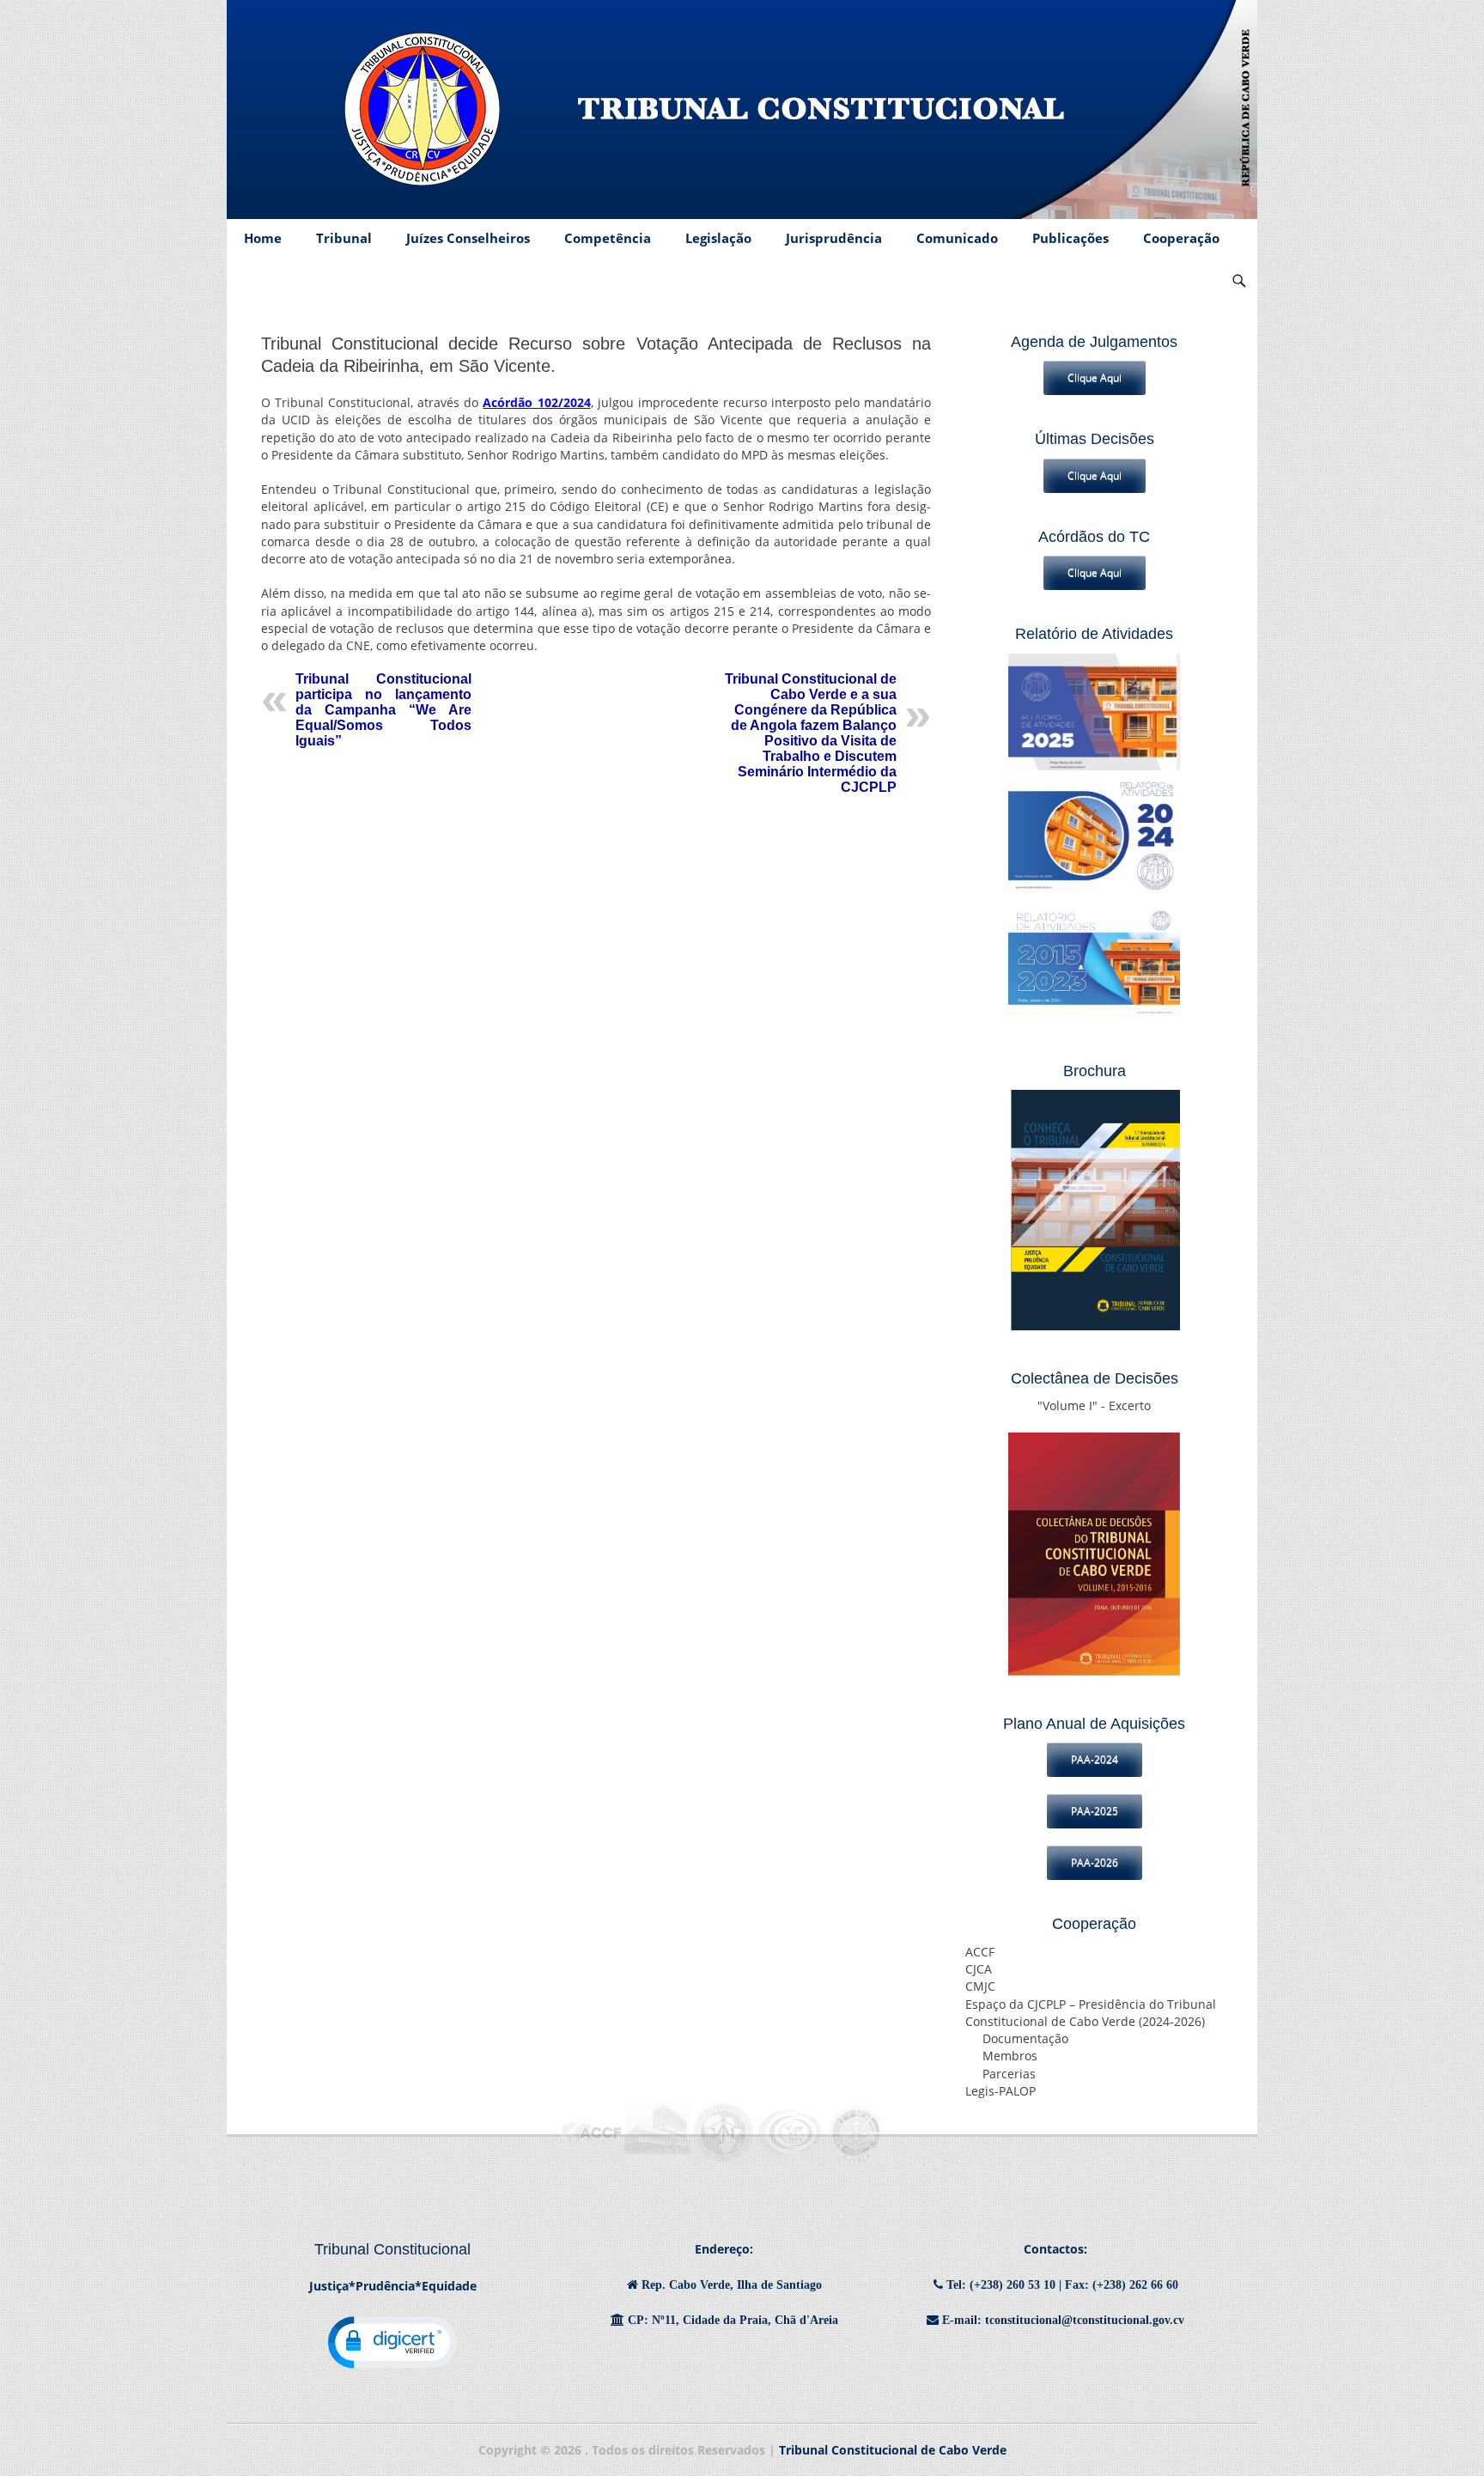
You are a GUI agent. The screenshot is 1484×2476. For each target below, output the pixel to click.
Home (263, 238)
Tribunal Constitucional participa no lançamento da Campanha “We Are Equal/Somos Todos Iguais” (383, 710)
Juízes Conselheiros (468, 238)
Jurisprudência (834, 238)
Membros (1010, 2056)
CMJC (980, 1986)
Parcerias (1009, 2074)
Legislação (718, 238)
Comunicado (957, 238)
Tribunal (344, 238)
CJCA (979, 1969)
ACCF (980, 1952)
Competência (608, 238)
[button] (392, 2342)
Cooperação (1181, 238)
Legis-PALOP (1000, 2091)
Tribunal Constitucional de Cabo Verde (893, 2450)
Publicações (1070, 238)
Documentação (1025, 2039)
